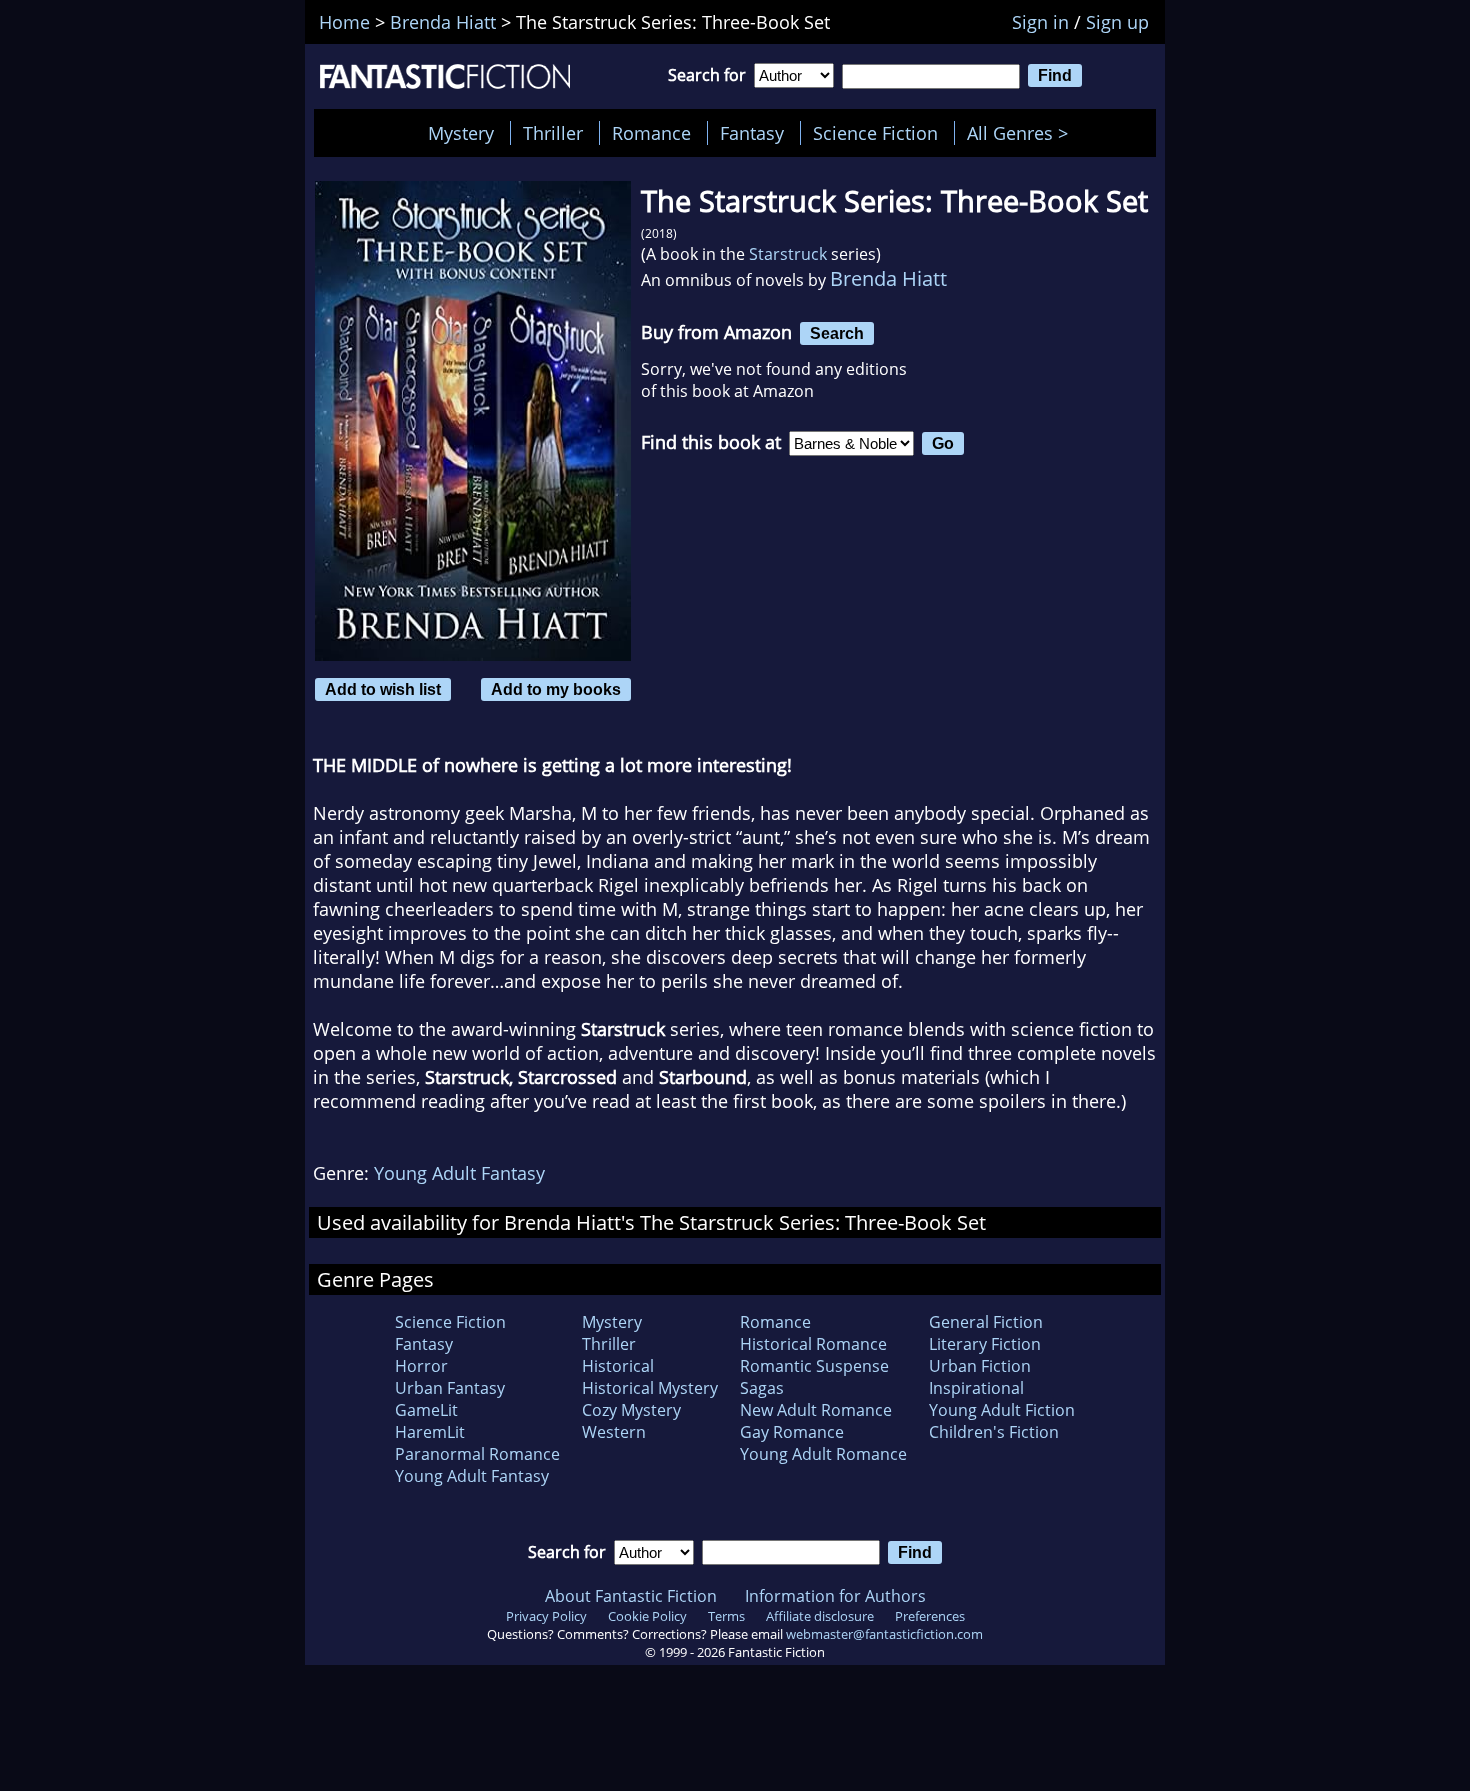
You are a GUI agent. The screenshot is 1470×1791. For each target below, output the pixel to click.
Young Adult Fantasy (459, 1173)
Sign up (1117, 22)
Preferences (930, 1616)
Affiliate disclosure (820, 1616)
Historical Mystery (650, 1388)
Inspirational (976, 1388)
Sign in (1040, 22)
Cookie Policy (647, 1616)
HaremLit (430, 1432)
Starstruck (788, 254)
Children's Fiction (994, 1432)
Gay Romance (792, 1432)
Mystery (461, 133)
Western (614, 1432)
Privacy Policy (546, 1616)
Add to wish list (383, 689)
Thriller (553, 133)
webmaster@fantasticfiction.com (884, 1634)
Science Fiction (875, 133)
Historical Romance (813, 1344)
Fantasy (752, 133)
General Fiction (986, 1322)
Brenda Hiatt (888, 278)
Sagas (762, 1388)
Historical (618, 1366)
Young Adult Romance (823, 1454)
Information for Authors (835, 1596)
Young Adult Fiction (1002, 1410)
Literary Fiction (985, 1344)
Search (837, 333)
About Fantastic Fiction (631, 1596)
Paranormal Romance (477, 1454)
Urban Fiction (980, 1366)
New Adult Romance (816, 1410)
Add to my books (556, 689)
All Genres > (1022, 133)
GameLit (426, 1410)
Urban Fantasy (450, 1388)
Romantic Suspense (814, 1366)
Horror (421, 1366)
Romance (651, 133)
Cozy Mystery (631, 1410)
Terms (726, 1616)
